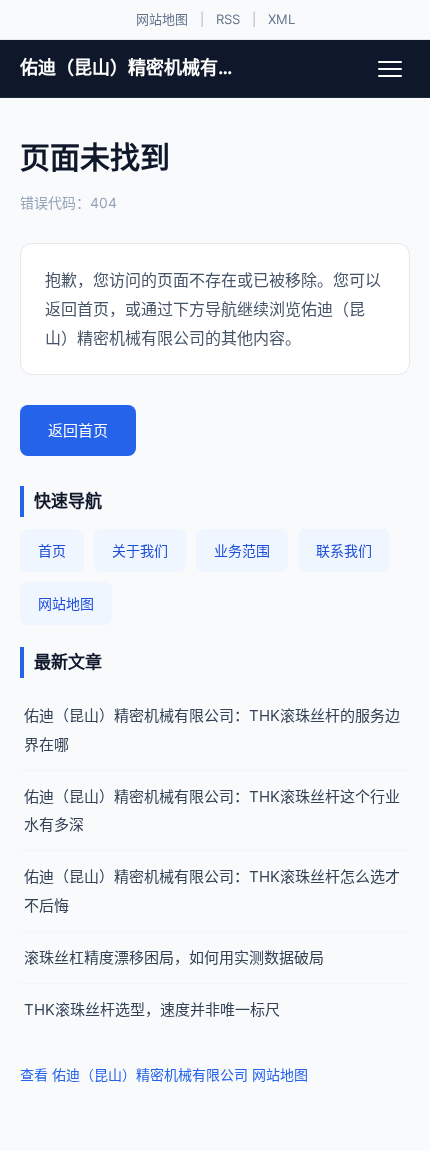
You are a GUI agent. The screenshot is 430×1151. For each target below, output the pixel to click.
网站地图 (162, 19)
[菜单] (390, 69)
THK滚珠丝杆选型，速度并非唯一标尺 (152, 1009)
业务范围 (242, 550)
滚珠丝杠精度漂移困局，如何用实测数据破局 (174, 957)
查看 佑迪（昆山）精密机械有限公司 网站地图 (164, 1074)
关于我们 (140, 550)
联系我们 (344, 550)
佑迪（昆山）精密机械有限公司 (127, 67)
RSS (228, 19)
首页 (52, 550)
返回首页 (78, 430)
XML (281, 19)
